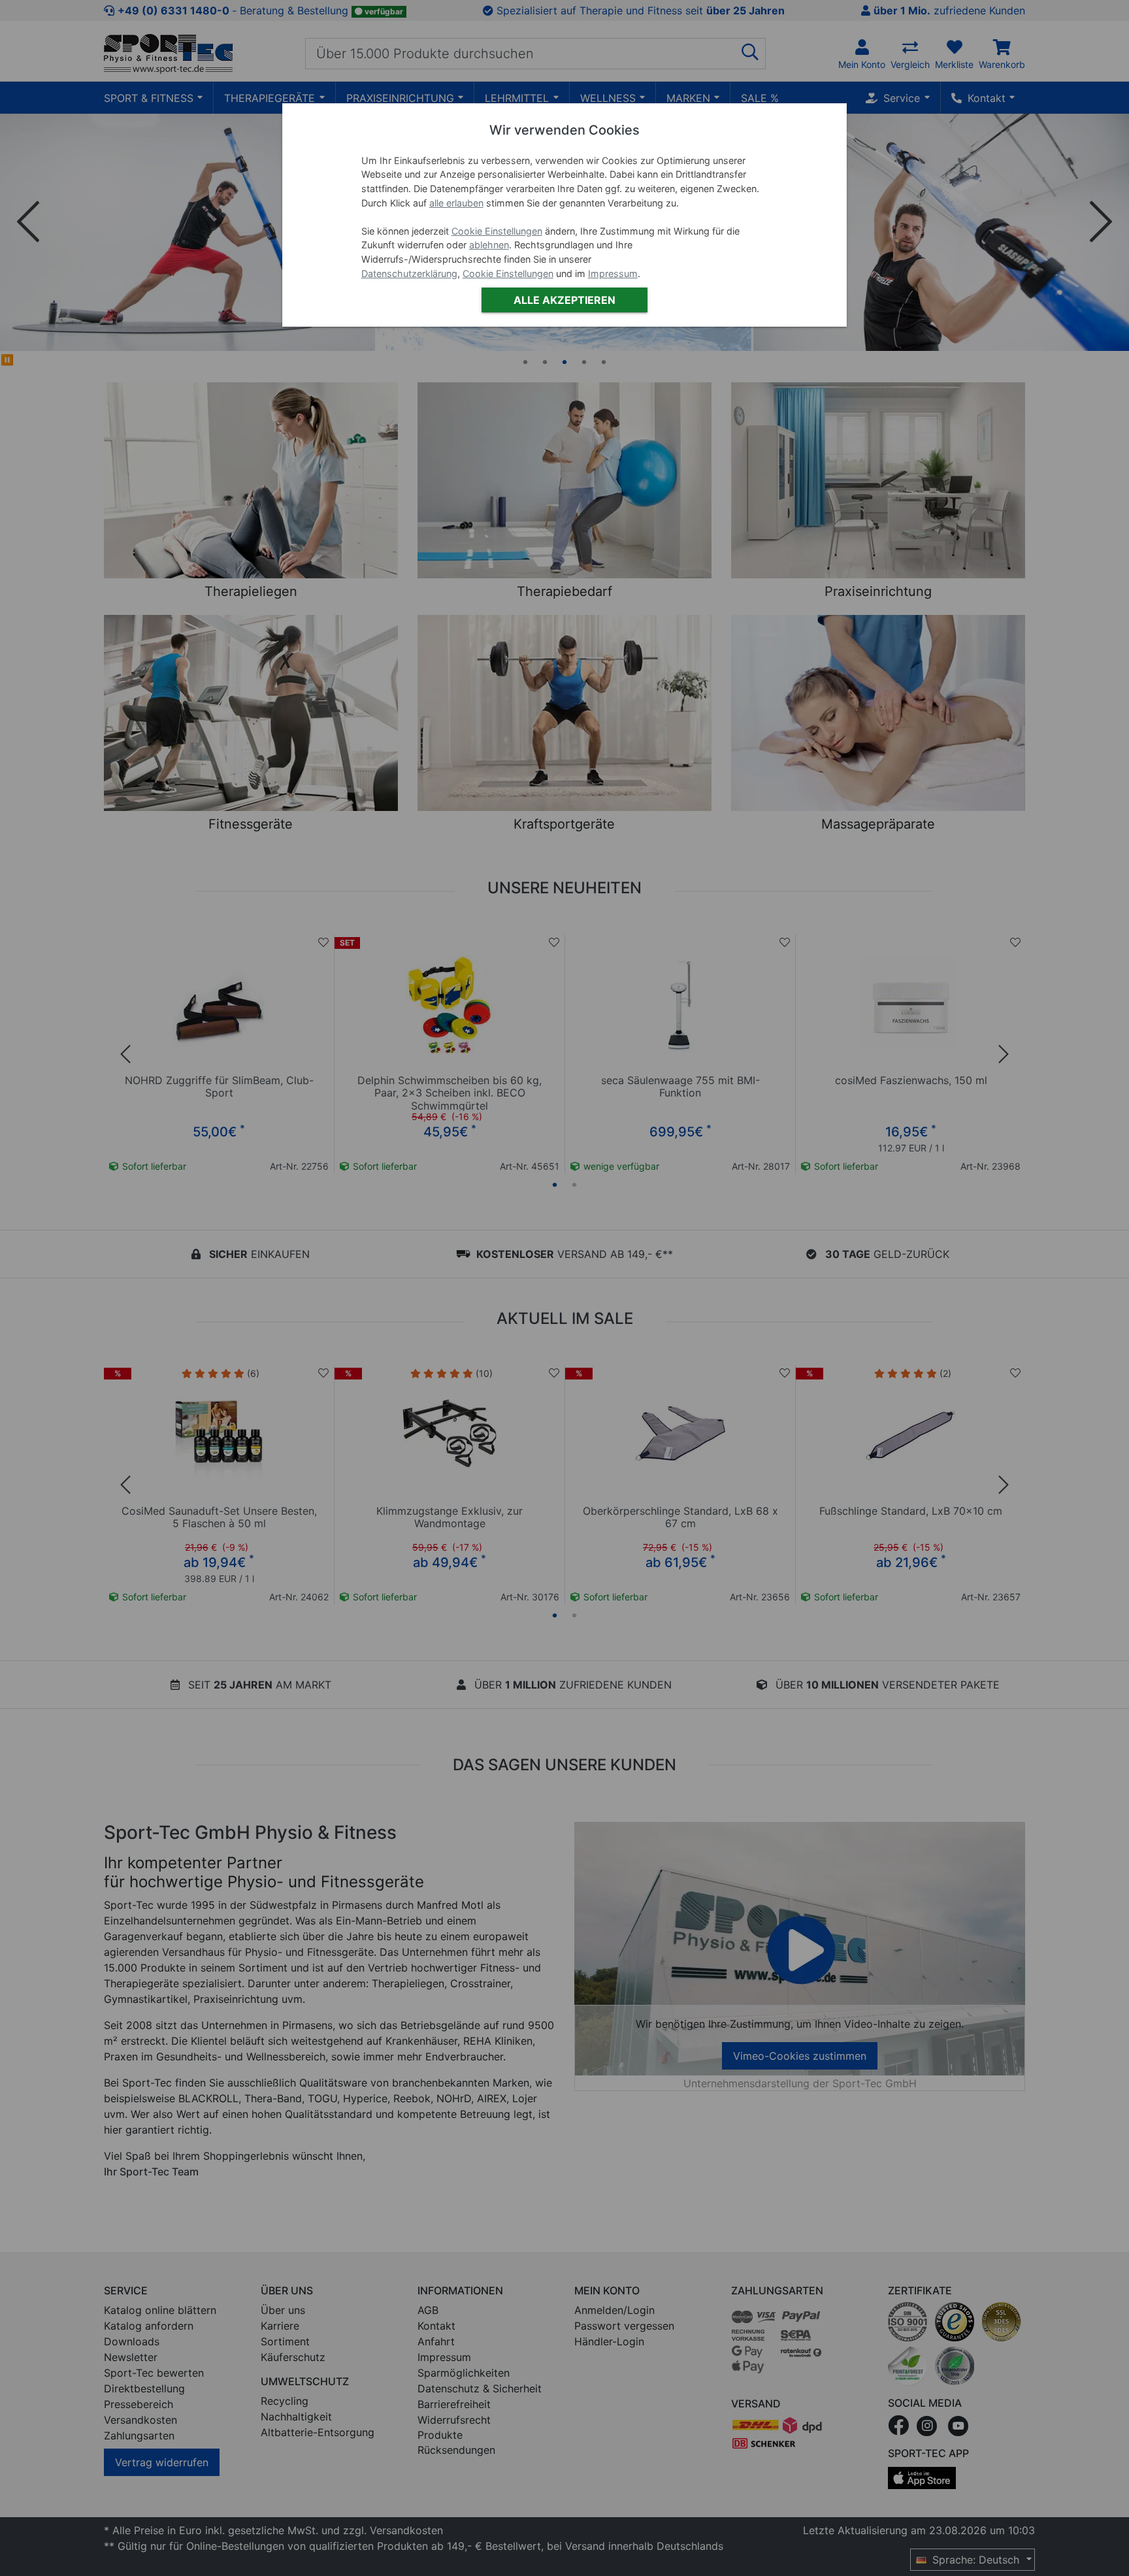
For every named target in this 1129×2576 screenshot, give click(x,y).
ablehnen (489, 245)
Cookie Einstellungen (497, 231)
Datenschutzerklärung (409, 273)
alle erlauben (456, 203)
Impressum (613, 273)
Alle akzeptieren (564, 300)
